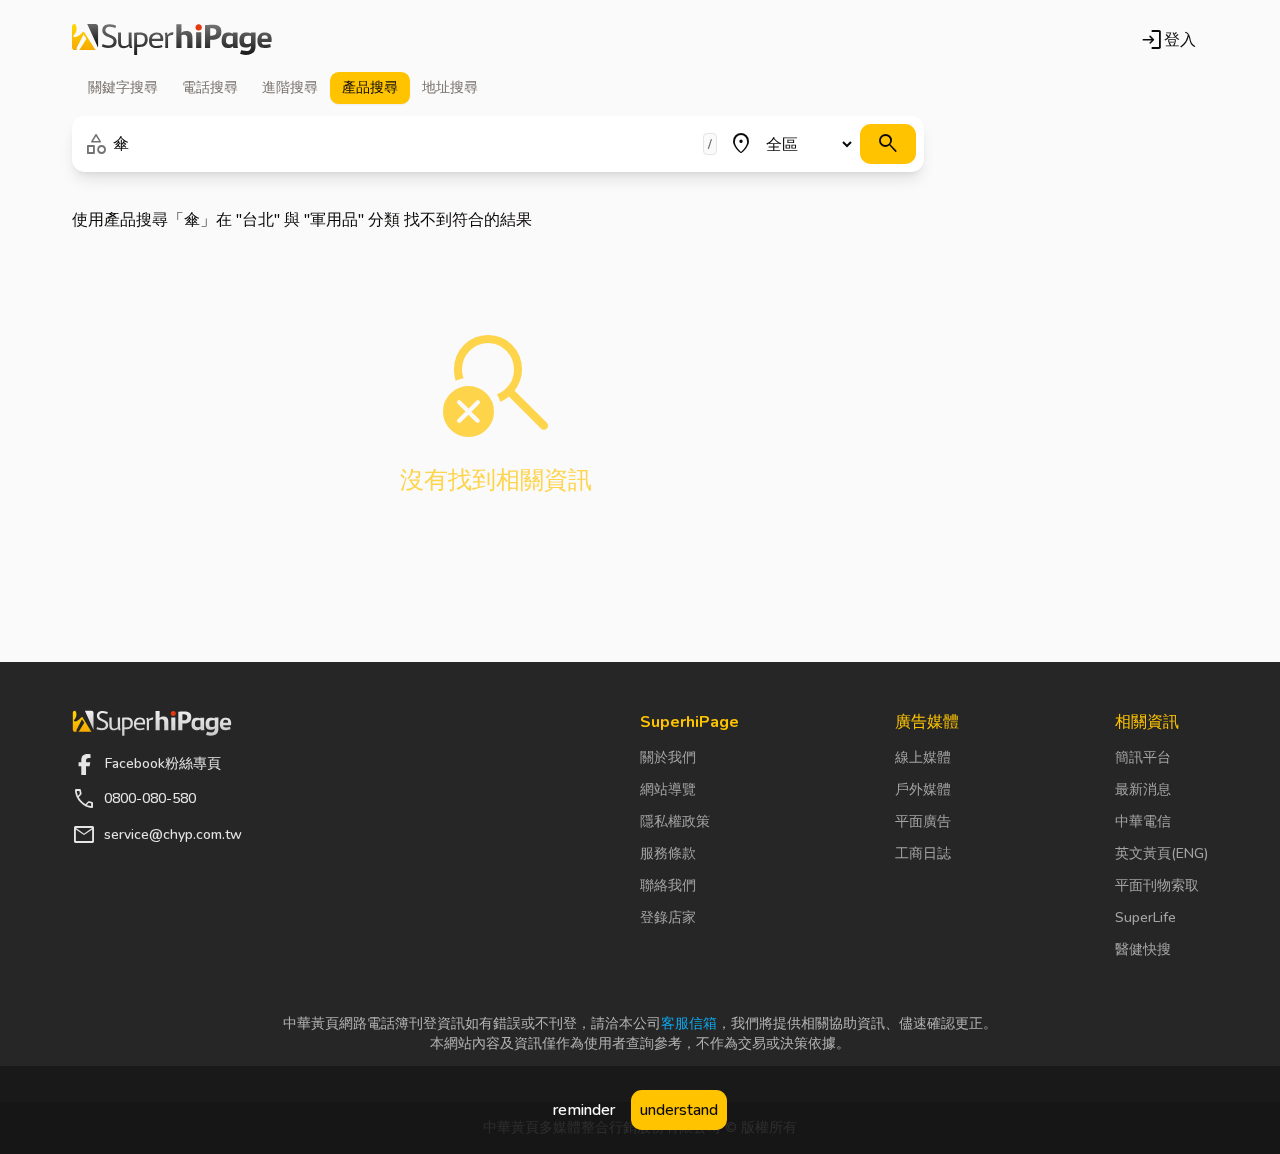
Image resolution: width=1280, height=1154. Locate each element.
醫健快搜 (1143, 949)
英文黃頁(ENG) (1161, 853)
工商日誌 (923, 853)
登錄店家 (668, 917)
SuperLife (1145, 917)
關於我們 (668, 757)
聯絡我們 (668, 885)
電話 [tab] (210, 87)
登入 (1168, 40)
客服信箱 (689, 1023)
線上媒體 (923, 757)
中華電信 (1143, 821)
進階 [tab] (290, 87)
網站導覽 (668, 789)
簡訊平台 (1143, 757)
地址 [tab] (450, 87)
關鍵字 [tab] (123, 87)
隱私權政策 (675, 821)
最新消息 (1143, 789)
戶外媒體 (923, 789)
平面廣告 (923, 821)
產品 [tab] (370, 87)
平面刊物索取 (1157, 885)
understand (679, 1110)
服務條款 (668, 853)
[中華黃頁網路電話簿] (172, 40)
